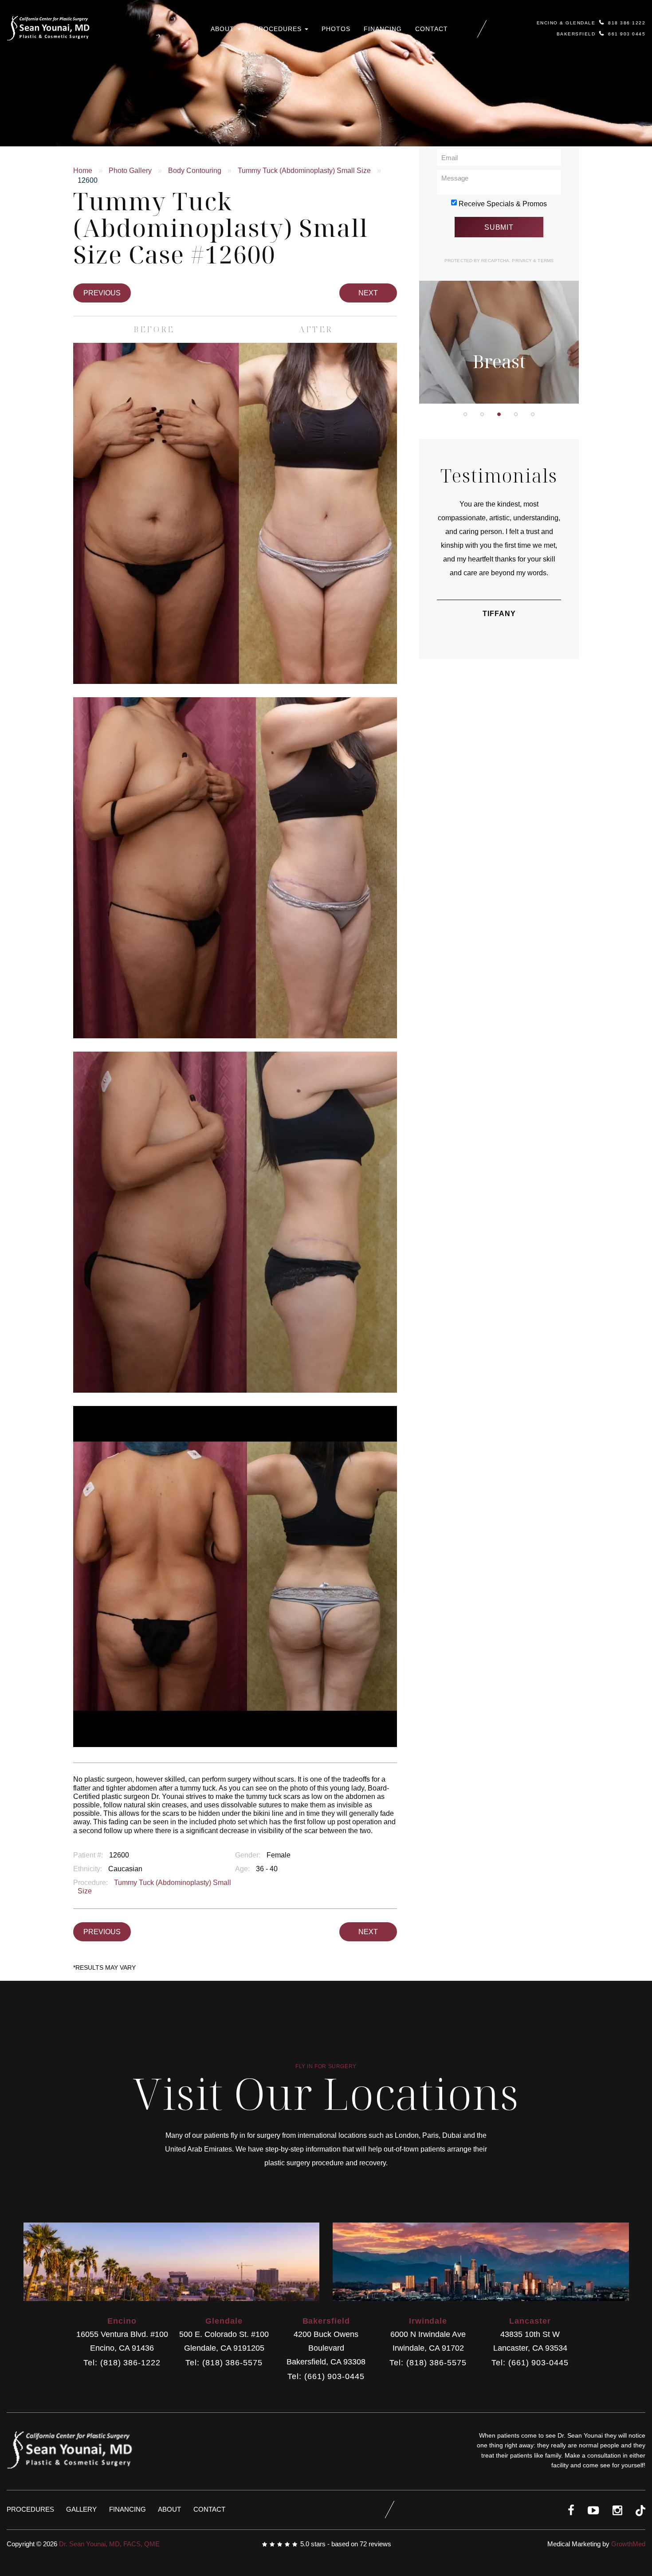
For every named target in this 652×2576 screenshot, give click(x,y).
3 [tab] (499, 414)
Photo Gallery (130, 171)
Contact (432, 29)
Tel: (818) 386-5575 (224, 2363)
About (224, 29)
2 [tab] (482, 414)
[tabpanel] (499, 286)
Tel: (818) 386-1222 (122, 2363)
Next (368, 293)
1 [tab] (465, 414)
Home (83, 171)
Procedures (279, 29)
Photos (336, 29)
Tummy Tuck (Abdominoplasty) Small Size (304, 171)
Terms (545, 261)
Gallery (81, 2509)
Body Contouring (195, 171)
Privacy (522, 261)
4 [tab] (516, 414)
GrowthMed (628, 2544)
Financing (383, 29)
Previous (102, 293)
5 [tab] (533, 414)
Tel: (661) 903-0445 (326, 2377)
